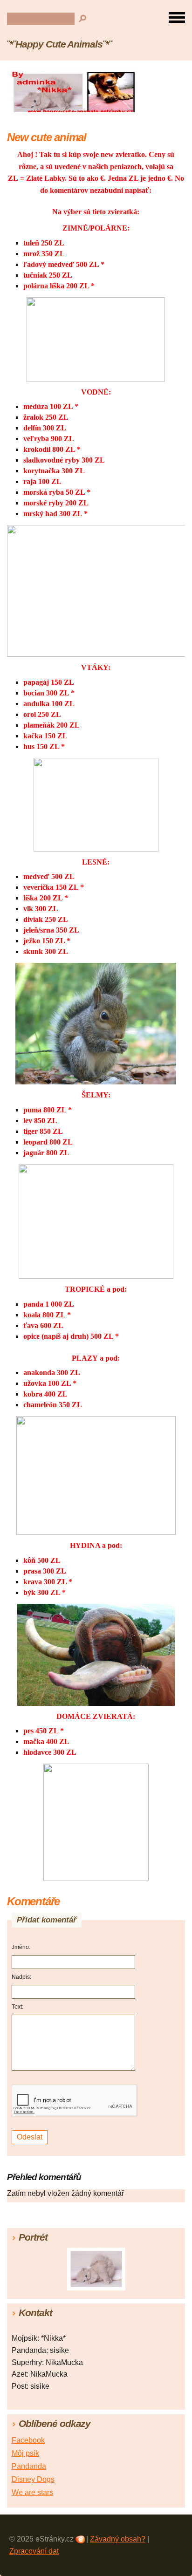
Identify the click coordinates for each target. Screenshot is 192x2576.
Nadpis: (21, 1977)
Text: (17, 2007)
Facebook (28, 2440)
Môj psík (25, 2453)
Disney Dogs (33, 2479)
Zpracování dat (34, 2551)
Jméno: (21, 1947)
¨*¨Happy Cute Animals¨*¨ (59, 44)
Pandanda (29, 2466)
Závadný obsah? (118, 2539)
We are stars (32, 2492)
